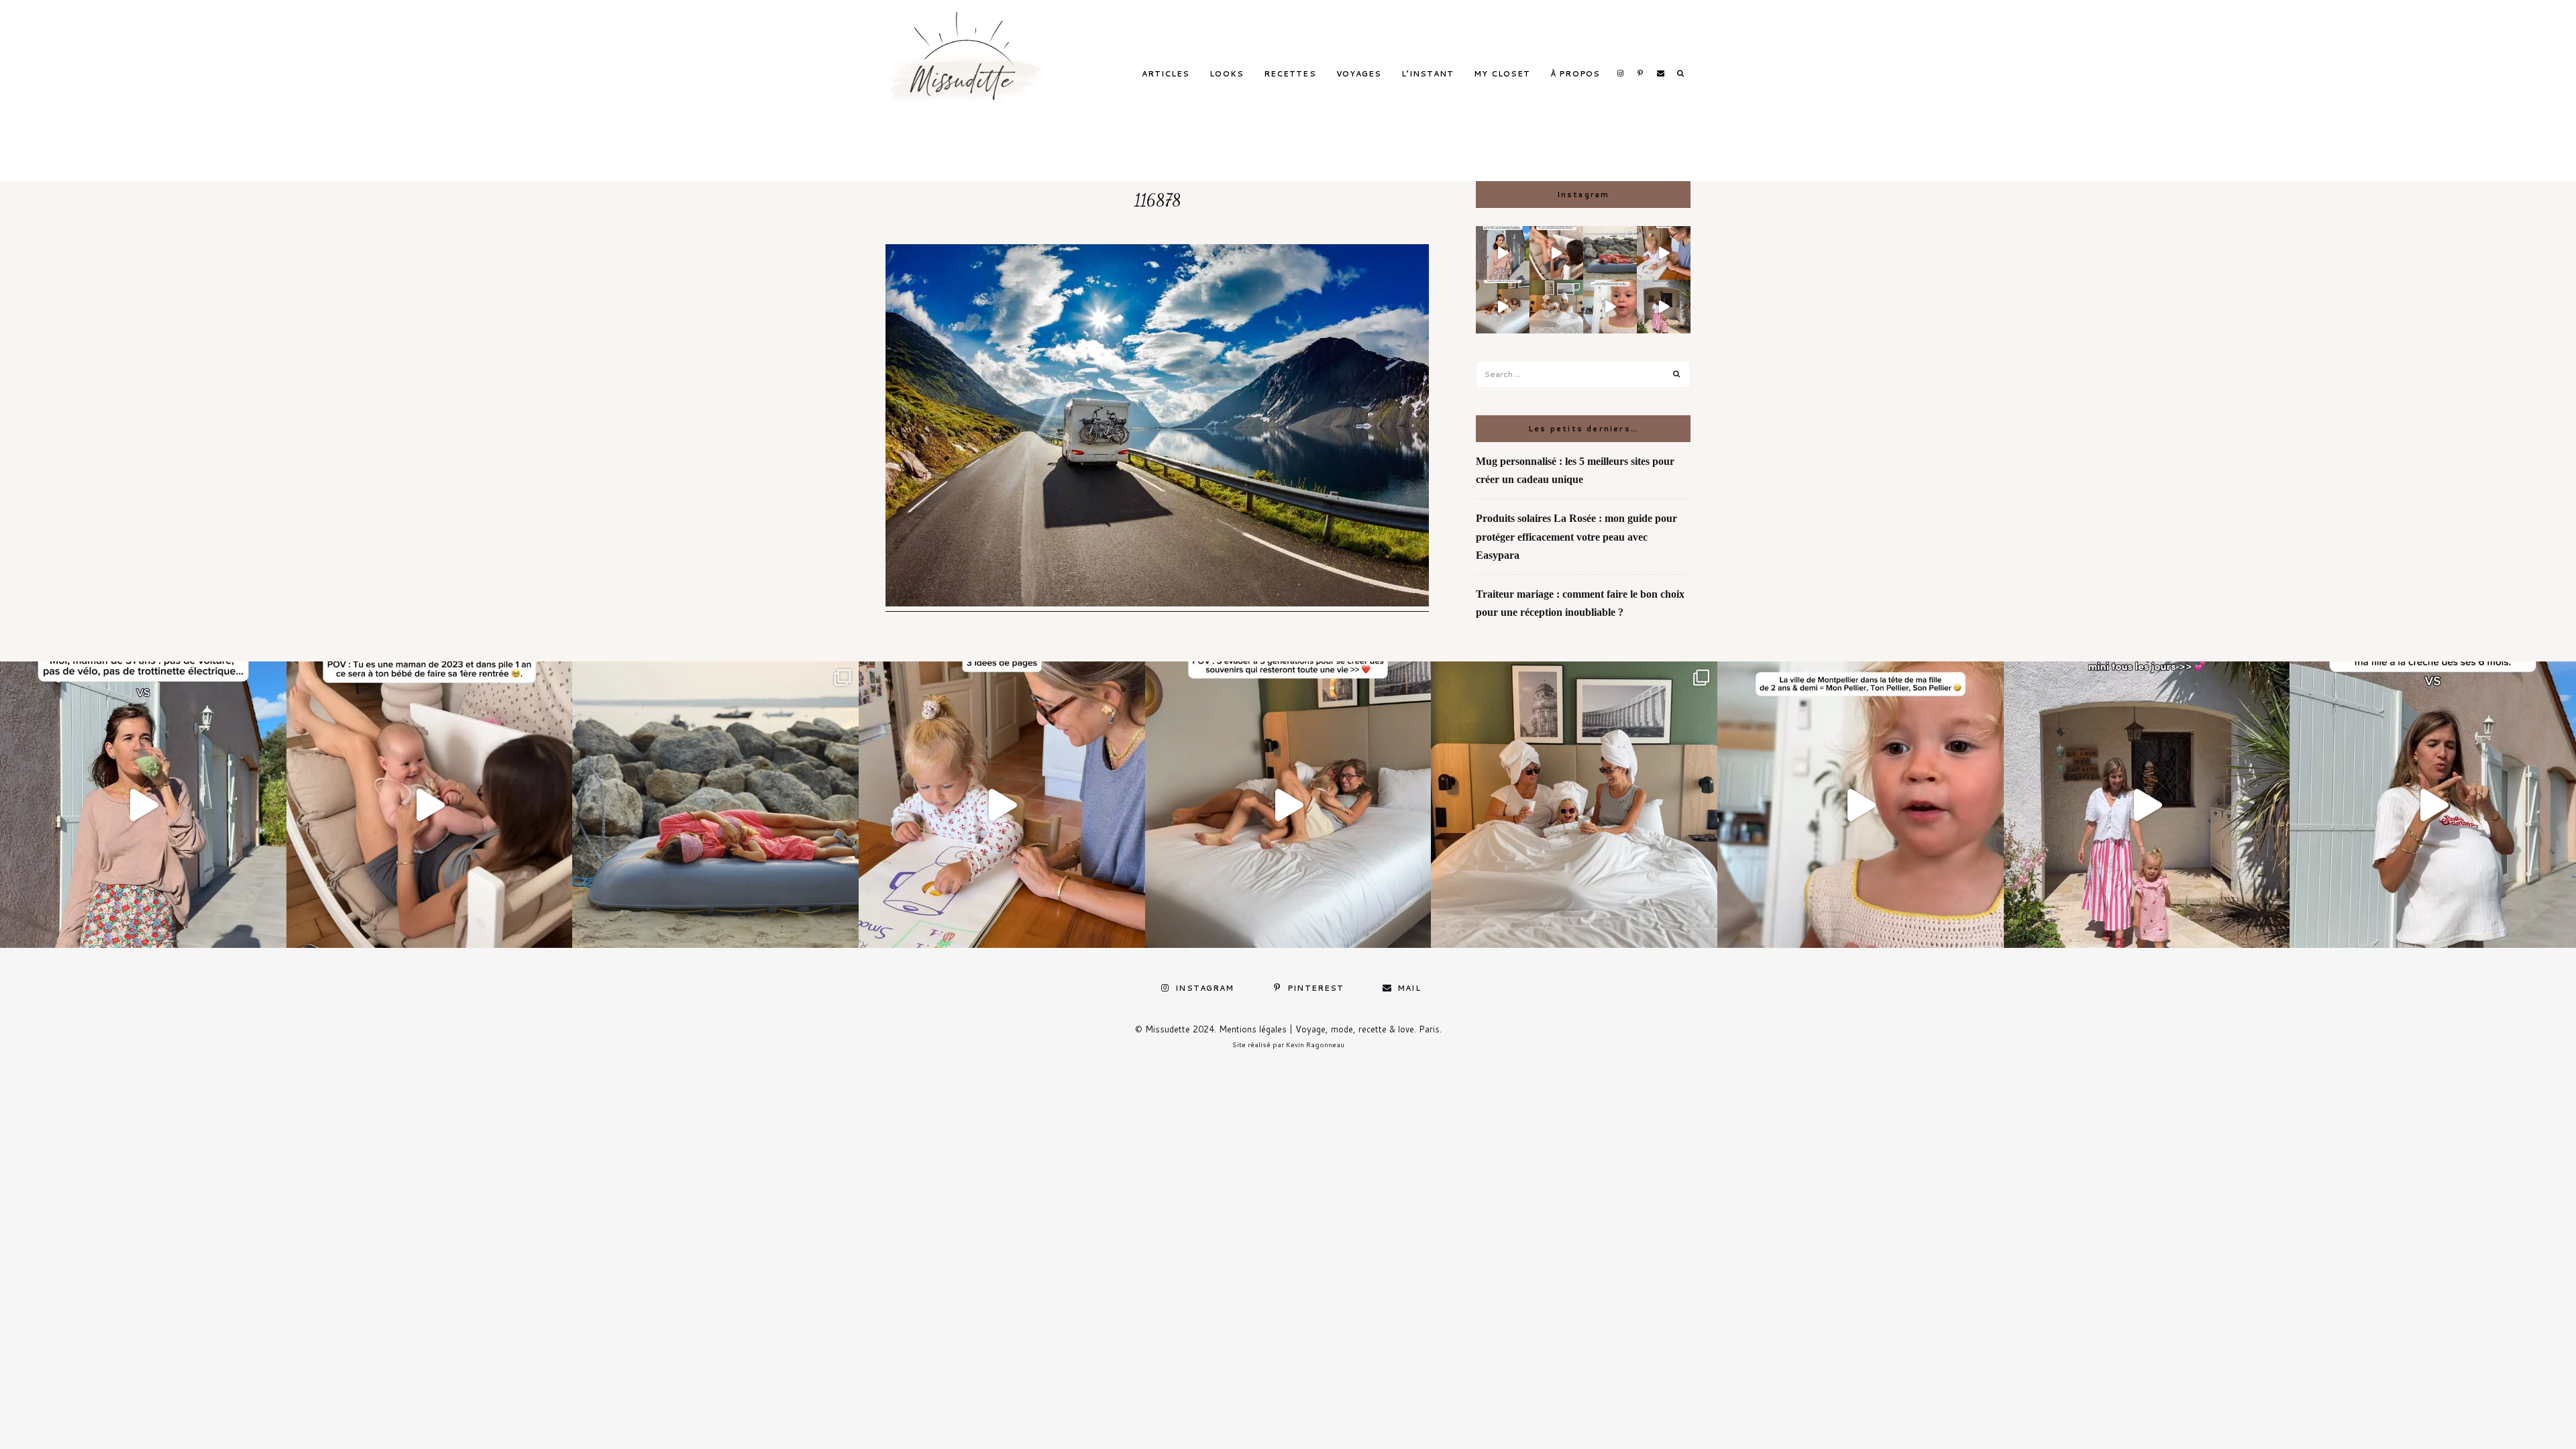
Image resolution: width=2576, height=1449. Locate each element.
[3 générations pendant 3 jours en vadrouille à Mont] (1556, 307)
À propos (1575, 74)
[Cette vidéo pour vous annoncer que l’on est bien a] (1610, 307)
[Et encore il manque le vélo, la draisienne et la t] (1503, 253)
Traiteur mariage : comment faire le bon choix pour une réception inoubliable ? (1580, 603)
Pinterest (1640, 73)
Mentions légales (1253, 1029)
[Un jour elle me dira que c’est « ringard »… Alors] (1664, 307)
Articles (1166, 74)
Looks (1227, 74)
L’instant (1428, 74)
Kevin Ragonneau (1315, 1044)
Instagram (1620, 73)
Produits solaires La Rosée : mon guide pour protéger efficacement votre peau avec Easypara (1576, 536)
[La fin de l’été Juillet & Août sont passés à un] (1610, 253)
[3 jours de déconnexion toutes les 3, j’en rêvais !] (1503, 307)
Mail (1660, 73)
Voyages (1359, 74)
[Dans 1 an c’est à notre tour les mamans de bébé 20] (1556, 253)
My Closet (1502, 74)
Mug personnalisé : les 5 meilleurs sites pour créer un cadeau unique (1575, 470)
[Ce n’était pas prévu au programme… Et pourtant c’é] (2433, 805)
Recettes (1290, 74)
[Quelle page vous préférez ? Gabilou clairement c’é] (1664, 253)
